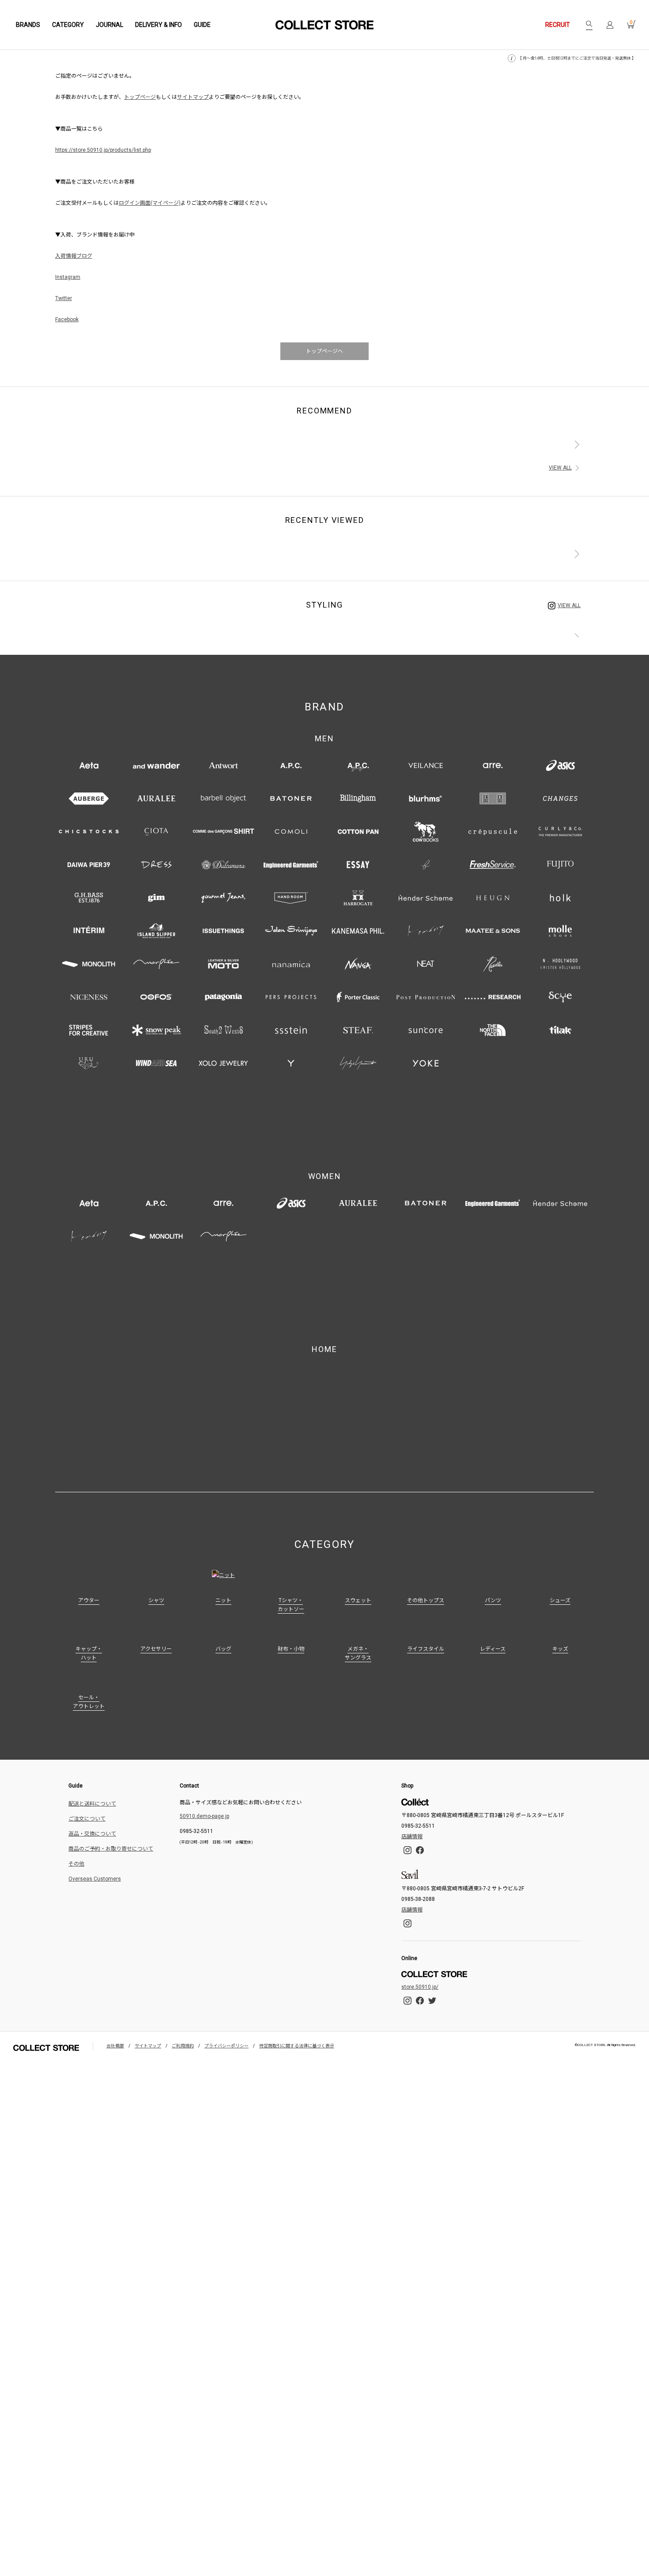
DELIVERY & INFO (158, 25)
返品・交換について (92, 1783)
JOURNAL (109, 25)
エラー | (324, 25)
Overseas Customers (95, 1828)
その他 (76, 1813)
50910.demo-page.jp (204, 1765)
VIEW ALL (560, 468)
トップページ (140, 97)
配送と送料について (92, 1753)
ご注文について (87, 1768)
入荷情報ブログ (74, 256)
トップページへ (324, 351)
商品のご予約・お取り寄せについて (111, 1798)
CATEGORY (68, 25)
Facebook (67, 319)
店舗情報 (412, 1786)
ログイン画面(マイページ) (150, 203)
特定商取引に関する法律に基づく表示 (297, 1995)
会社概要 (115, 1995)
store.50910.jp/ (420, 1936)
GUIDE (202, 25)
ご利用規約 (183, 1995)
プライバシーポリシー (226, 1995)
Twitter (64, 298)
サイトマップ (193, 97)
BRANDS (28, 25)
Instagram (68, 277)
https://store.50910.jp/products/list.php (103, 150)
